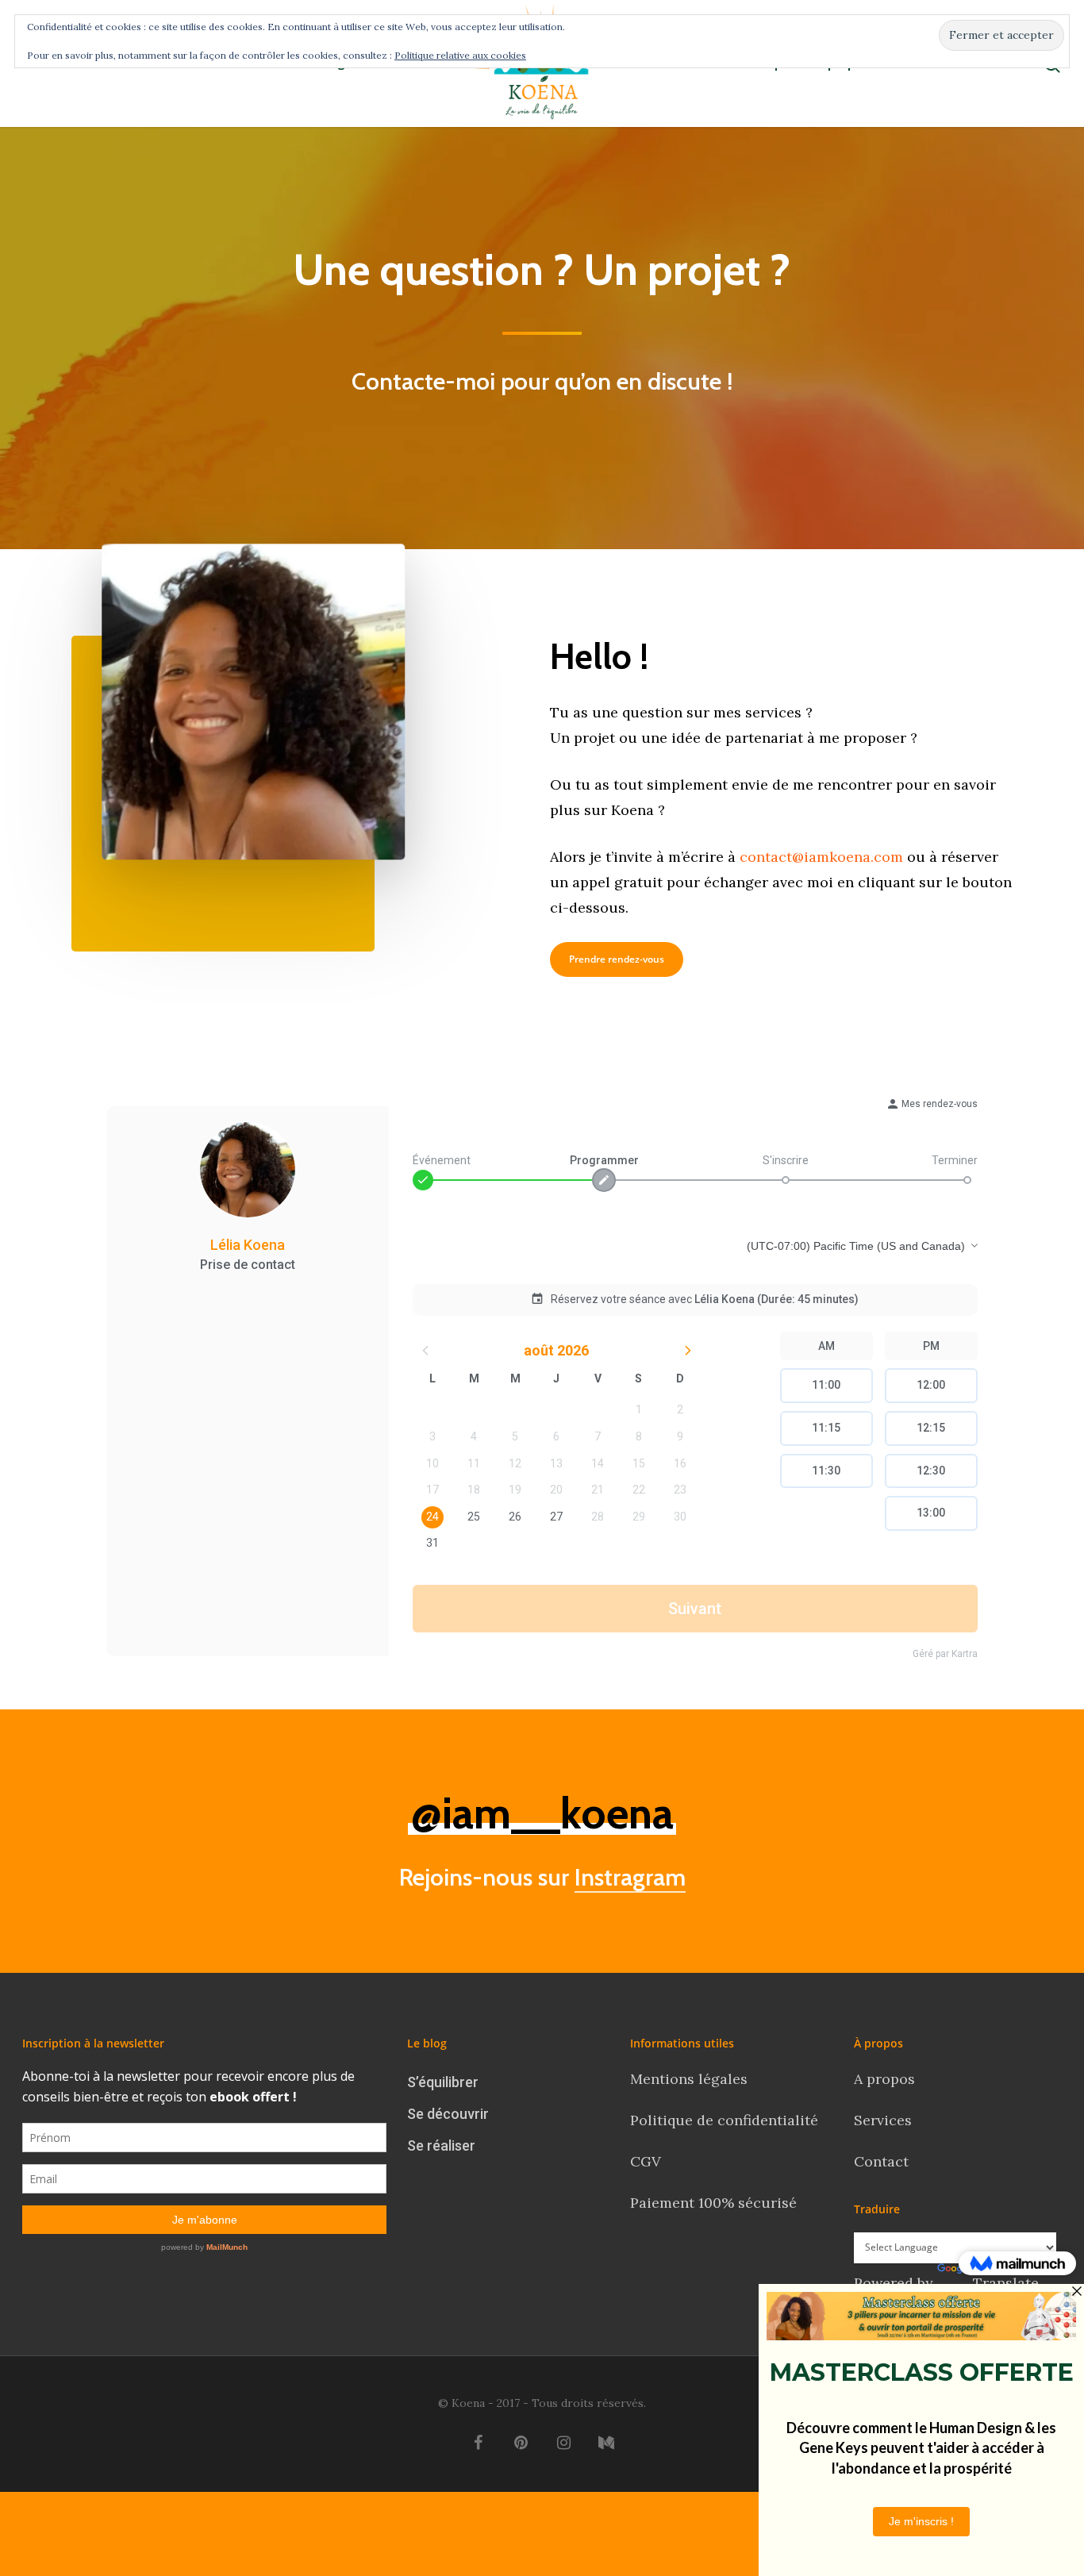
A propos (884, 2079)
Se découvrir (448, 2114)
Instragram (630, 1877)
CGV (646, 2161)
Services (883, 2120)
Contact (883, 2161)
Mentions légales (689, 2079)
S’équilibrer (443, 2082)
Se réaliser (441, 2145)
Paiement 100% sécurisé (713, 2203)
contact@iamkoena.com (821, 857)
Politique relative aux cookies (460, 55)
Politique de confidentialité (726, 2120)
